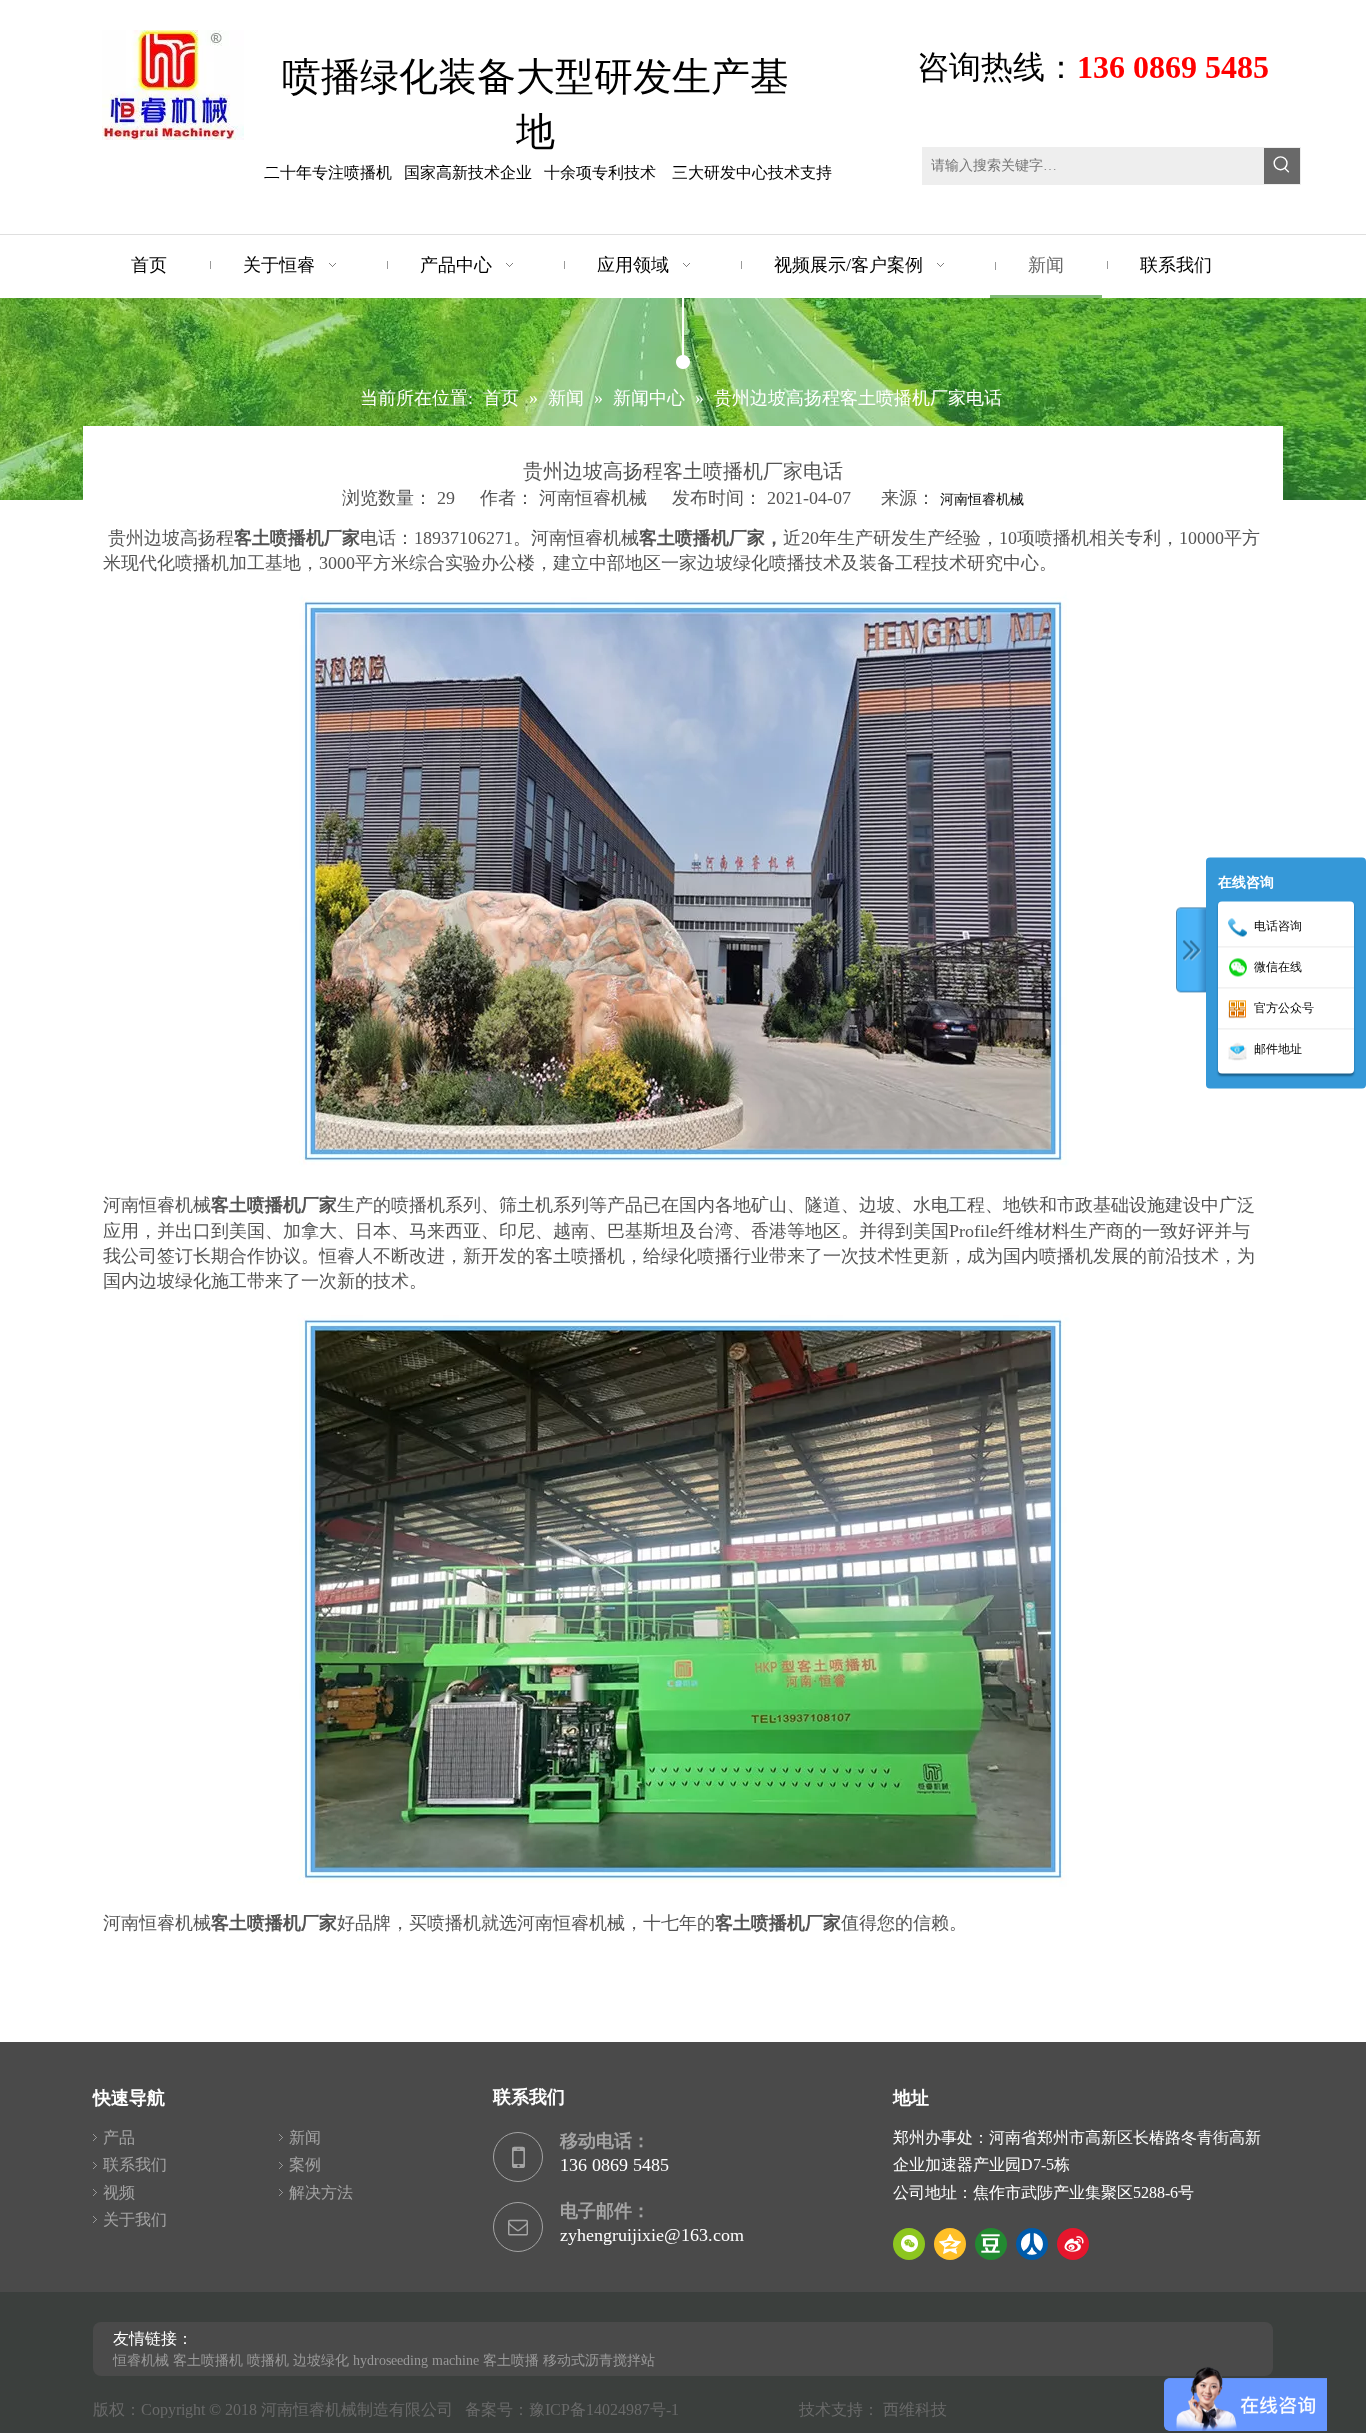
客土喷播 (511, 2360)
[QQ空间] (950, 2244)
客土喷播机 (208, 2360)
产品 (119, 2137)
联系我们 (135, 2164)
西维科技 (915, 2409)
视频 (119, 2192)
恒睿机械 (141, 2360)
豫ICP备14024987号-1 (608, 2409)
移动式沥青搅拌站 (599, 2360)
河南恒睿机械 (982, 499)
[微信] (909, 2244)
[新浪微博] (1073, 2244)
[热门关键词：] (1282, 166)
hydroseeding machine (416, 2360)
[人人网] (1032, 2244)
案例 (305, 2164)
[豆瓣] (991, 2244)
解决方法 (321, 2192)
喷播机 (268, 2360)
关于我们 (135, 2219)
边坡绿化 (321, 2360)
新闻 (305, 2137)
